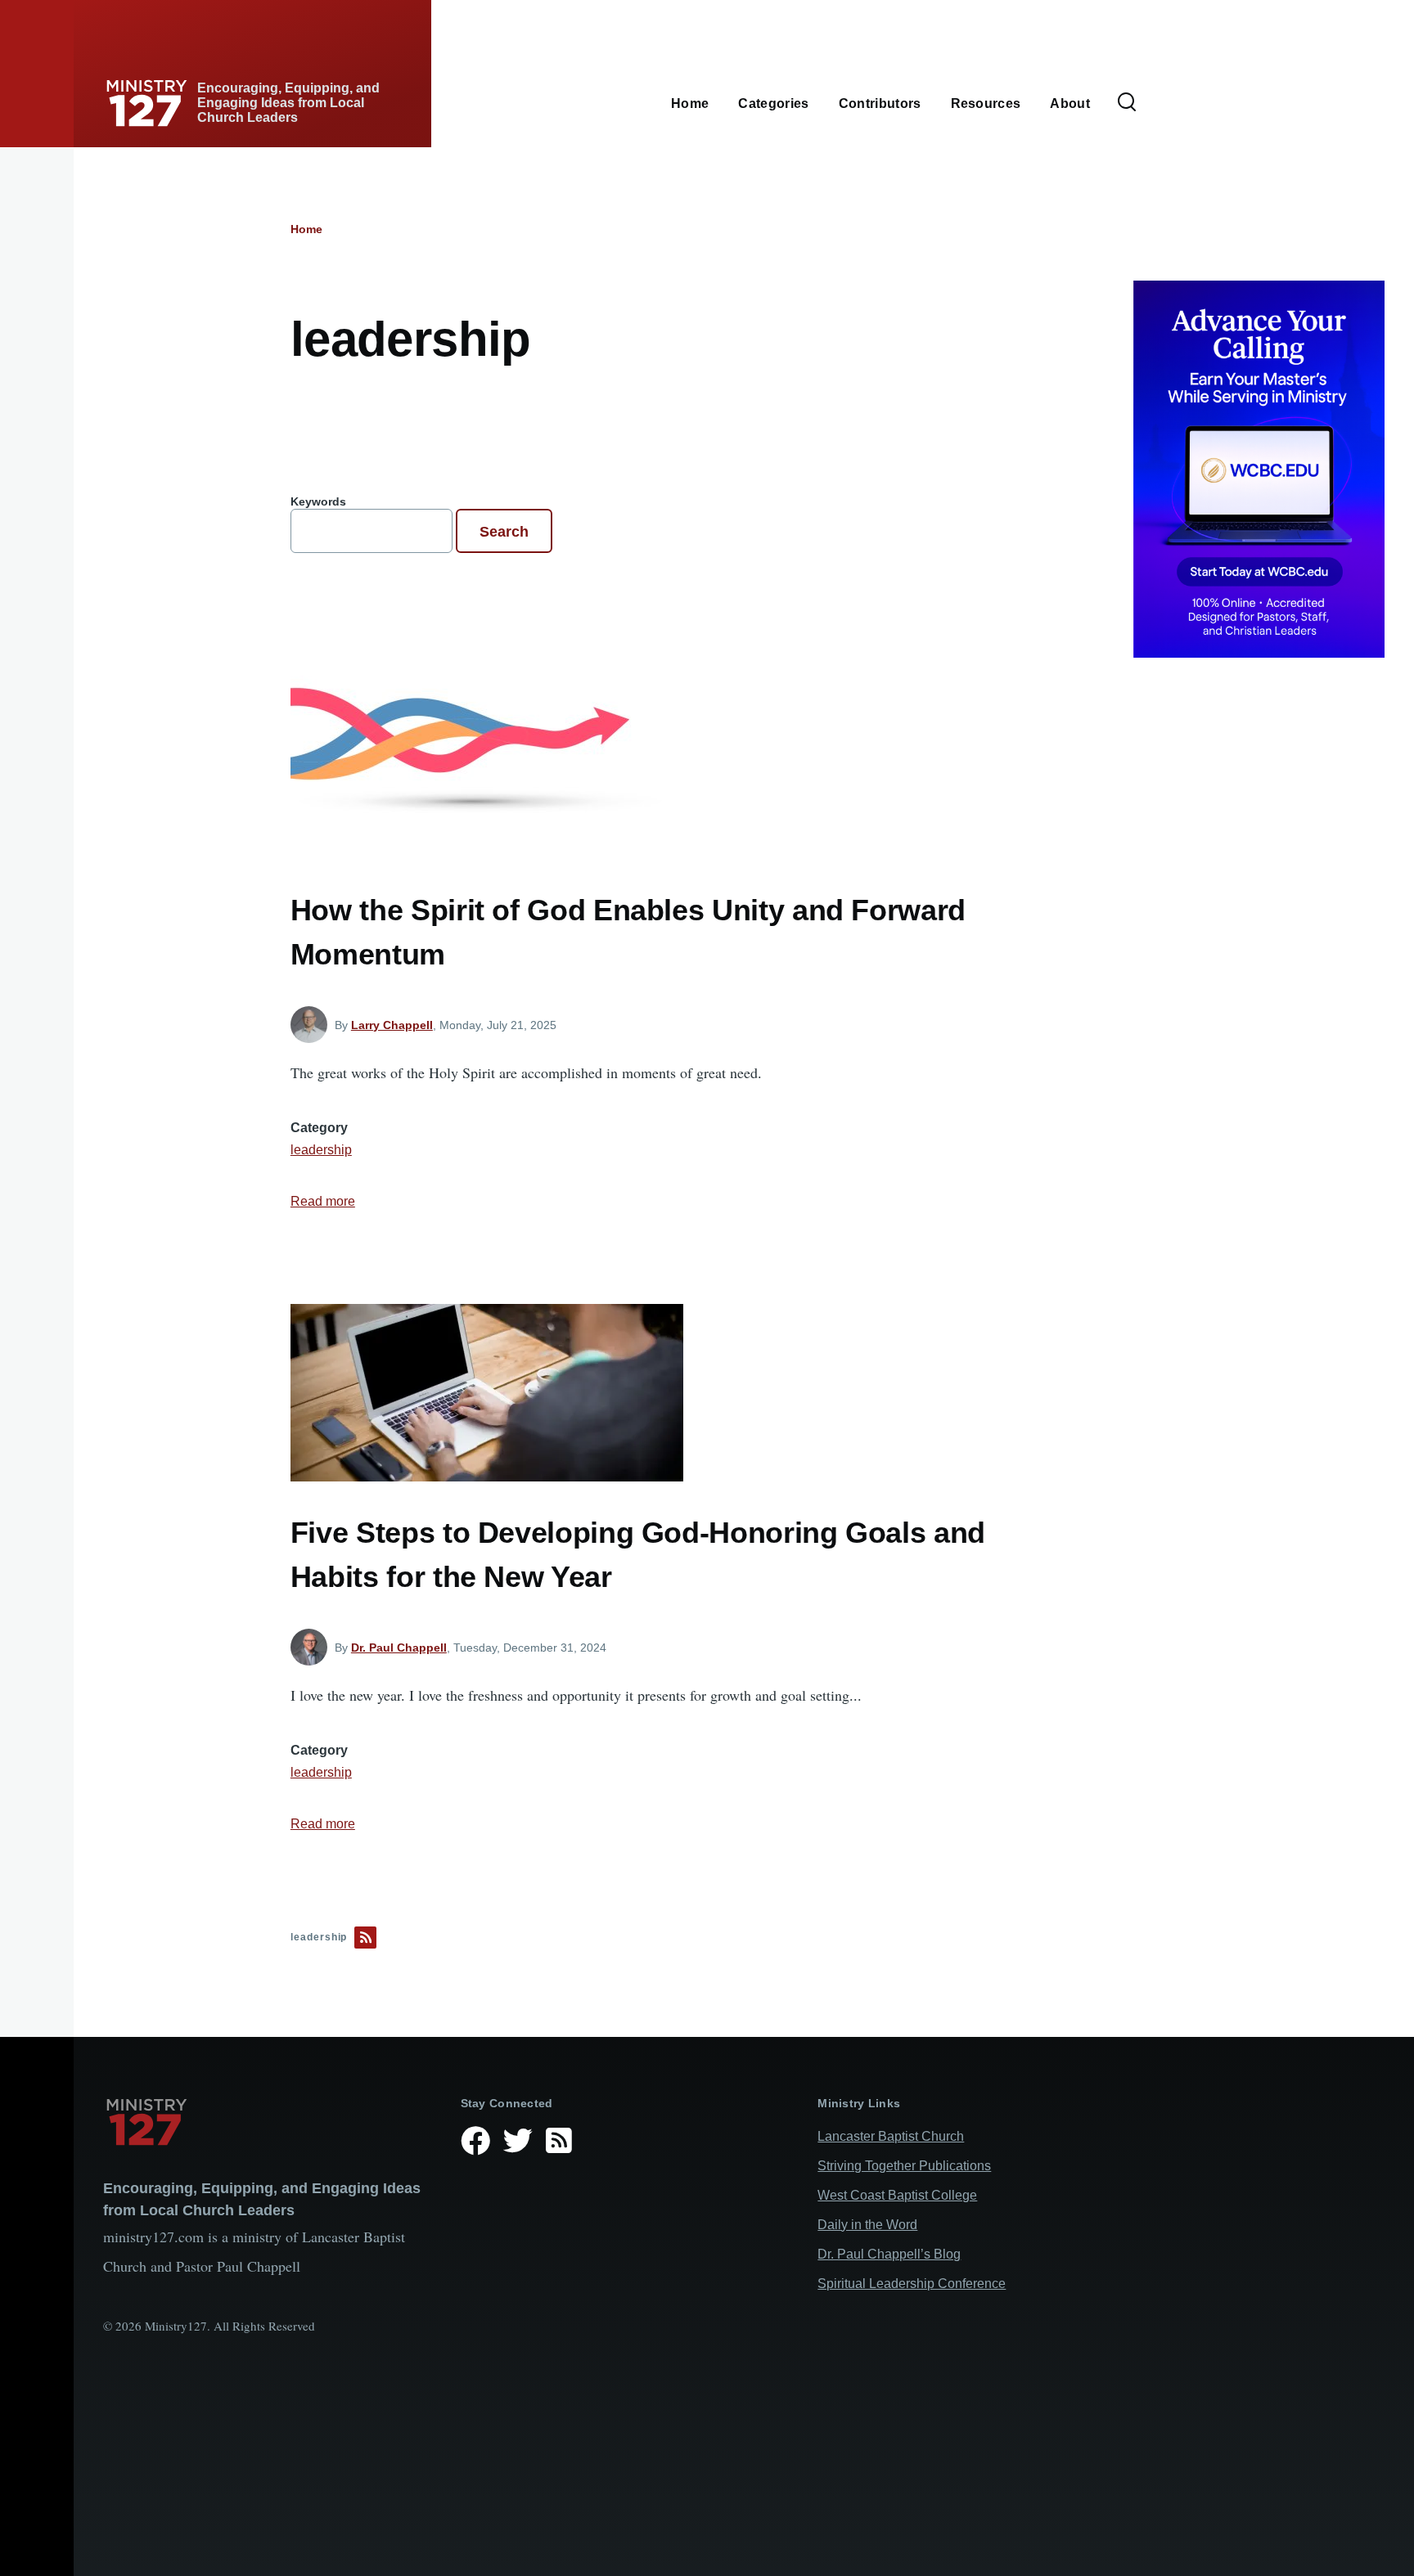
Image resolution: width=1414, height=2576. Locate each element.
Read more (323, 1201)
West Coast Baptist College (897, 2195)
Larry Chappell (392, 1025)
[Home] (269, 2122)
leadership (321, 1150)
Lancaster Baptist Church (891, 2136)
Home (306, 229)
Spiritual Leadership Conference (912, 2284)
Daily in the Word (867, 2225)
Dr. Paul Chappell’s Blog (889, 2254)
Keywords (318, 501)
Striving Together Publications (904, 2166)
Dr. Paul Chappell (399, 1648)
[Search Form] (1127, 103)
